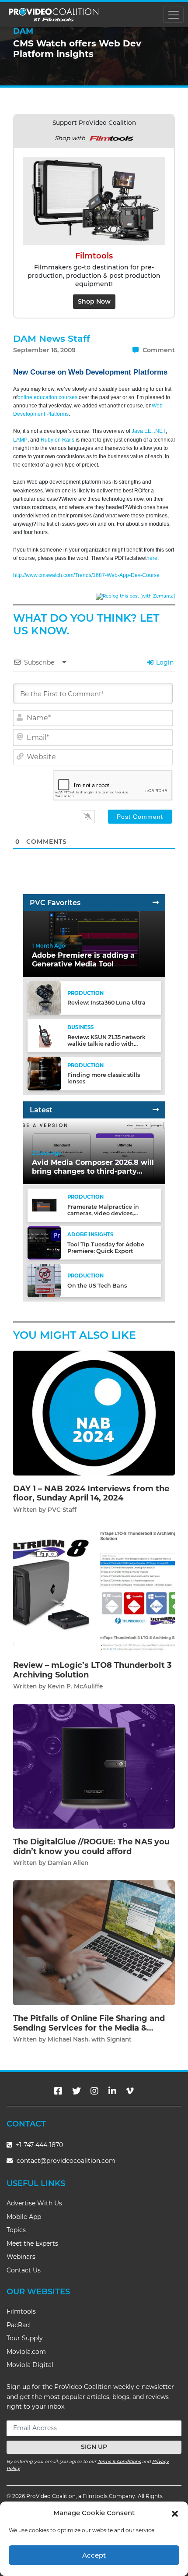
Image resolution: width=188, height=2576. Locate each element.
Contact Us (24, 2270)
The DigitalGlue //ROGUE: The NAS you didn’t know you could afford (91, 1847)
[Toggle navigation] (173, 15)
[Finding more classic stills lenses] (44, 1073)
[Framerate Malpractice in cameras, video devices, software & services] (44, 1205)
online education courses (47, 397)
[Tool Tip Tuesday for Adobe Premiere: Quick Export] (44, 1243)
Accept (94, 2555)
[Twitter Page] (77, 2091)
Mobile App (24, 2217)
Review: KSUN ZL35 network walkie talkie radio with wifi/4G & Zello (106, 1044)
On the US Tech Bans (97, 1286)
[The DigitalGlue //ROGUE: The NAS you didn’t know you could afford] (94, 1766)
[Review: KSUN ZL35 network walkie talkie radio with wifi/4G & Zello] (44, 1035)
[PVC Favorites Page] (156, 903)
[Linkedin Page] (112, 2091)
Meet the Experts (32, 2243)
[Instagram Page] (94, 2091)
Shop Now (94, 301)
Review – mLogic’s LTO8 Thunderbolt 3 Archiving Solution (92, 1670)
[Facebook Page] (58, 2091)
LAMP (20, 440)
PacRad (18, 2325)
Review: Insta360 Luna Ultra (106, 1003)
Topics (16, 2230)
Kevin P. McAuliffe (75, 1686)
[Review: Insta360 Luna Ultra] (44, 998)
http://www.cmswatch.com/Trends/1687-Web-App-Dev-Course (86, 575)
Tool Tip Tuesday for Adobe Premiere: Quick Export (106, 1248)
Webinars (21, 2257)
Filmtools (21, 2311)
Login (164, 662)
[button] (175, 2513)
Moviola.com (26, 2352)
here (152, 558)
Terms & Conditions (119, 2461)
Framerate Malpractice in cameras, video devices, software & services (103, 1213)
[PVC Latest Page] (156, 1110)
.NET (160, 431)
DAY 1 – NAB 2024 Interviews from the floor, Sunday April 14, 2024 (91, 1493)
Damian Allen (68, 1863)
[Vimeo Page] (130, 2091)
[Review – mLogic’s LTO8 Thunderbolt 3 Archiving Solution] (94, 1589)
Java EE (141, 431)
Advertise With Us (34, 2203)
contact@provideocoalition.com (66, 2161)
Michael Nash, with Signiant (90, 2039)
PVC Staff (62, 1510)
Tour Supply (25, 2338)
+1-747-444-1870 (38, 2145)
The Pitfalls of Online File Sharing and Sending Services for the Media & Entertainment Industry (89, 2028)
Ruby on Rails (57, 440)
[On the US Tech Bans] (44, 1280)
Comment (158, 350)
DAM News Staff (52, 338)
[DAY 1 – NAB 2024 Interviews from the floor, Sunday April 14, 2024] (94, 1413)
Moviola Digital (30, 2365)
